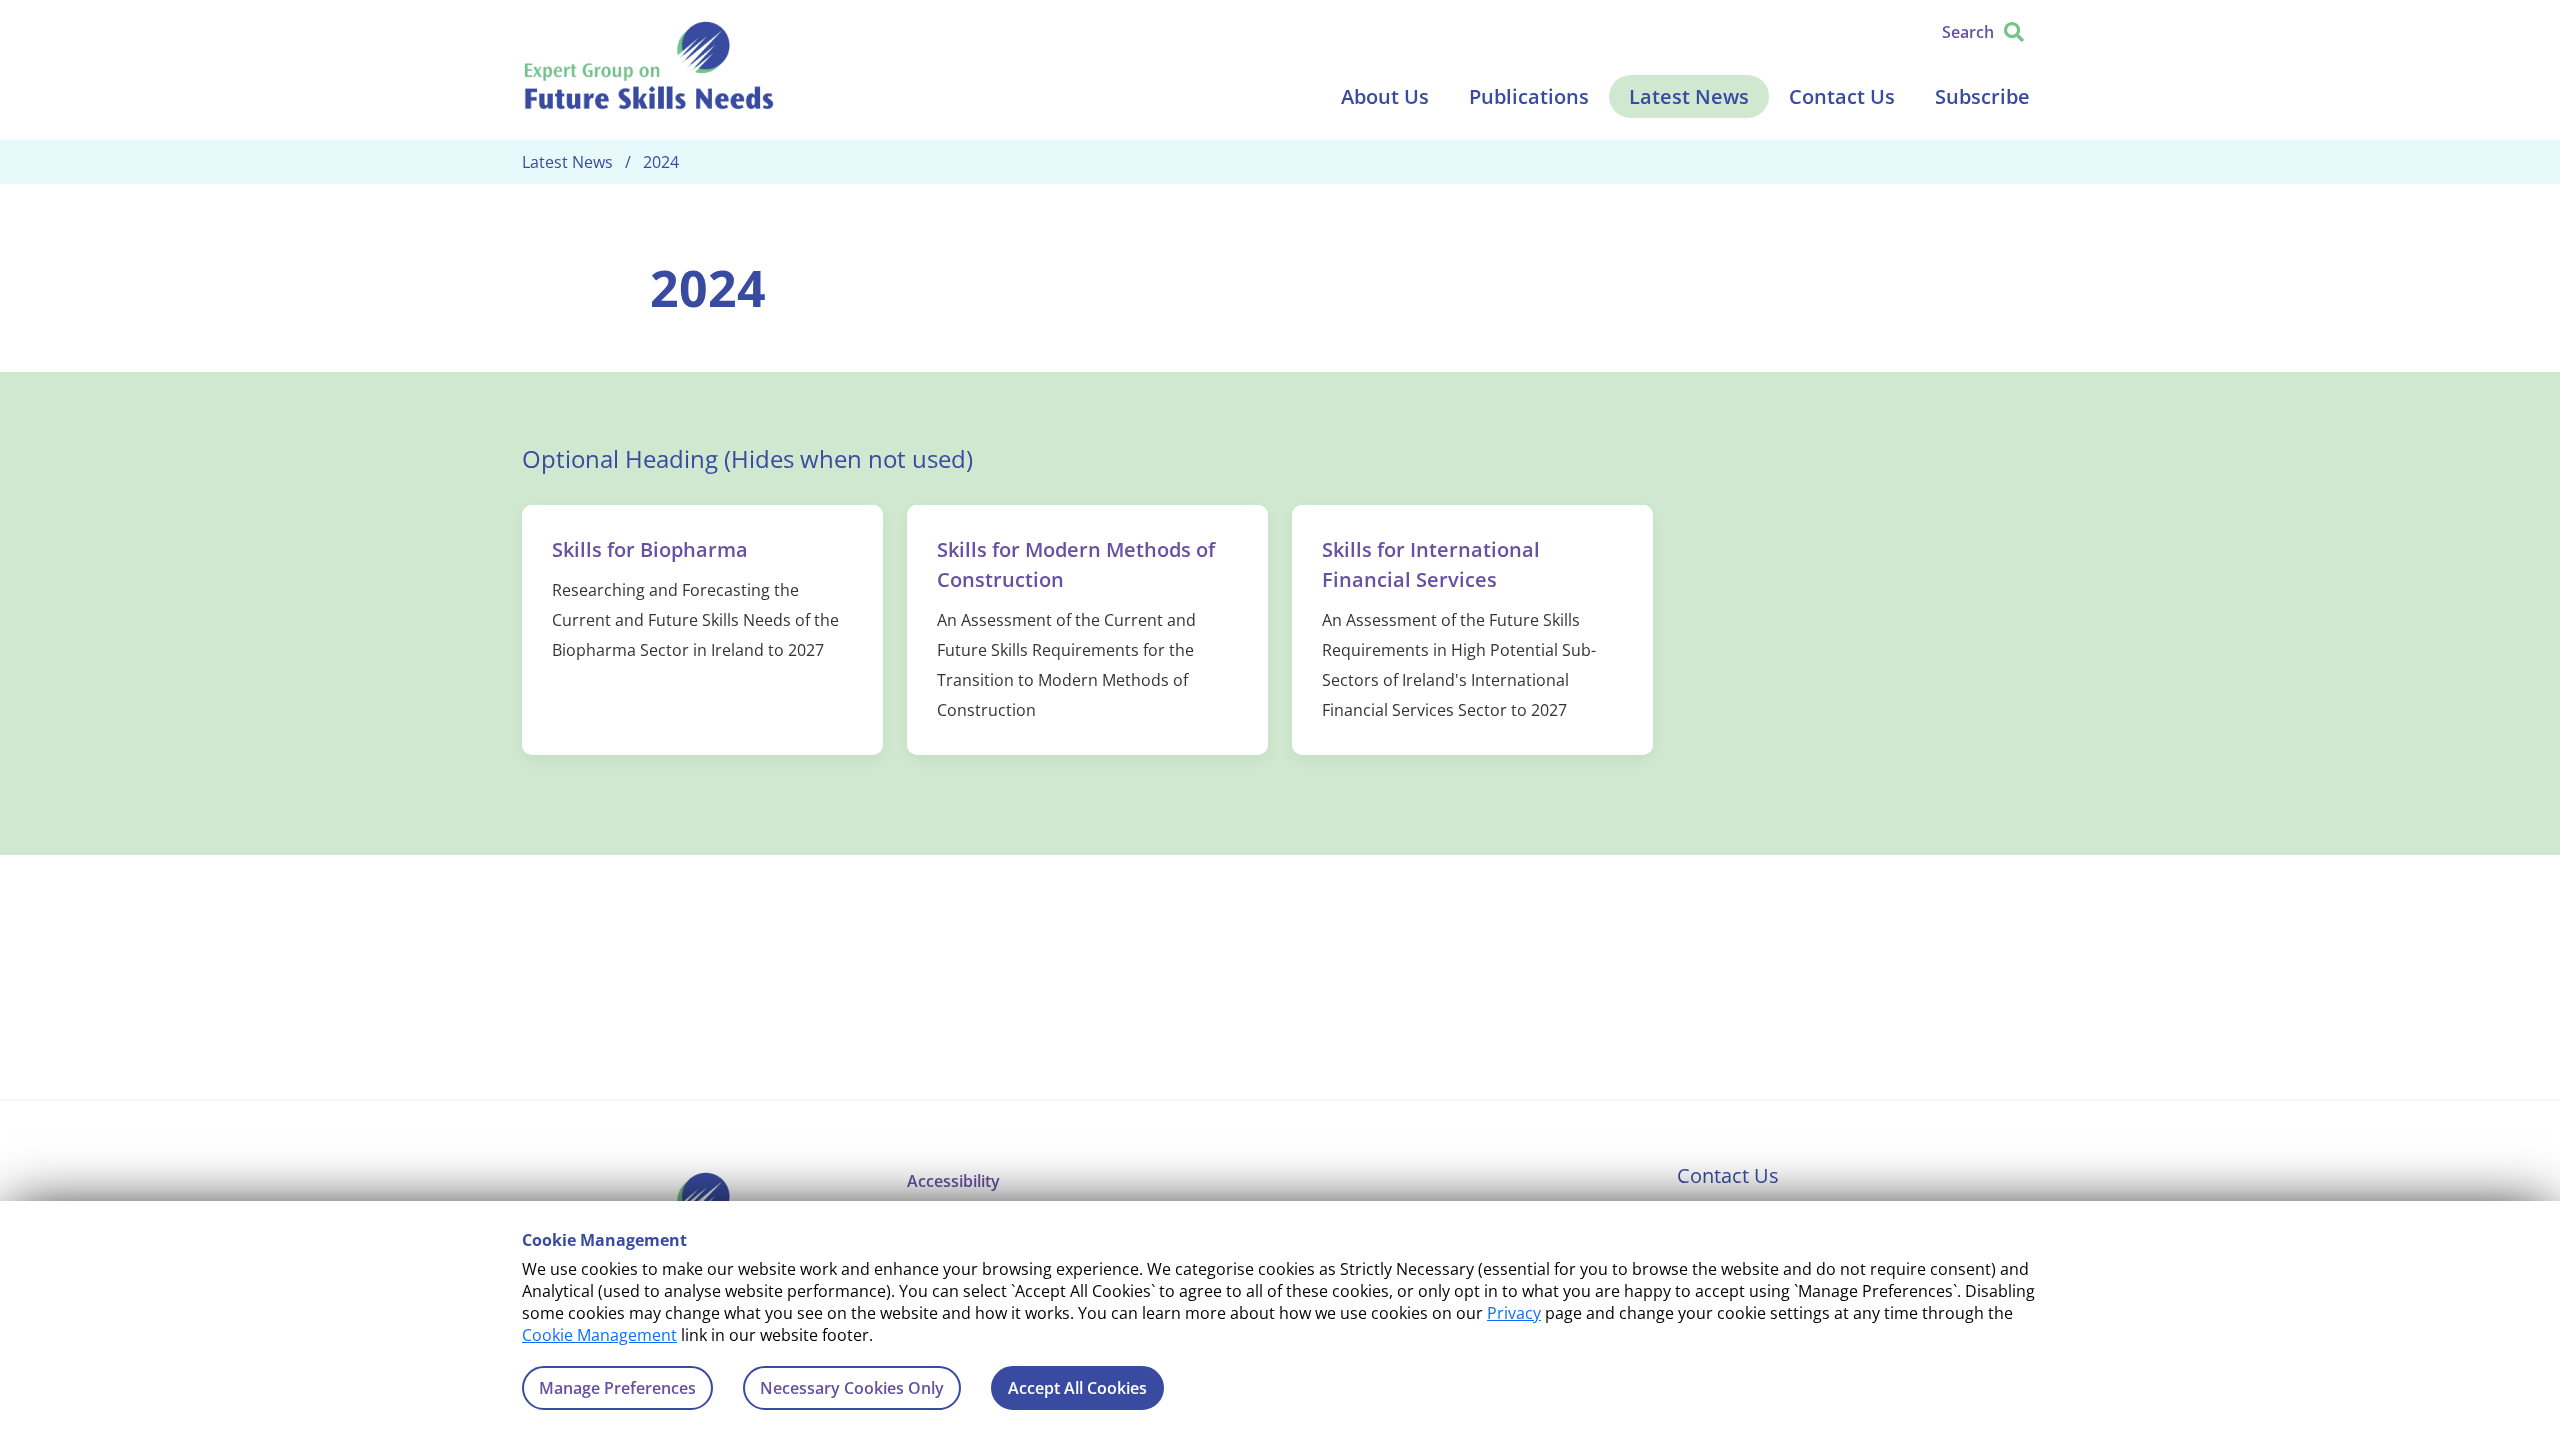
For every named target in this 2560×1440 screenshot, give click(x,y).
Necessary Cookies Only (852, 1388)
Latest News (1689, 96)
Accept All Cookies (1077, 1388)
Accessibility (953, 1181)
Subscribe (1982, 96)
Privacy (1514, 1313)
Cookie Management (599, 1335)
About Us (1385, 96)
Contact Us (1842, 96)
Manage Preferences (617, 1388)
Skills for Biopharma (650, 549)
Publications (1529, 96)
